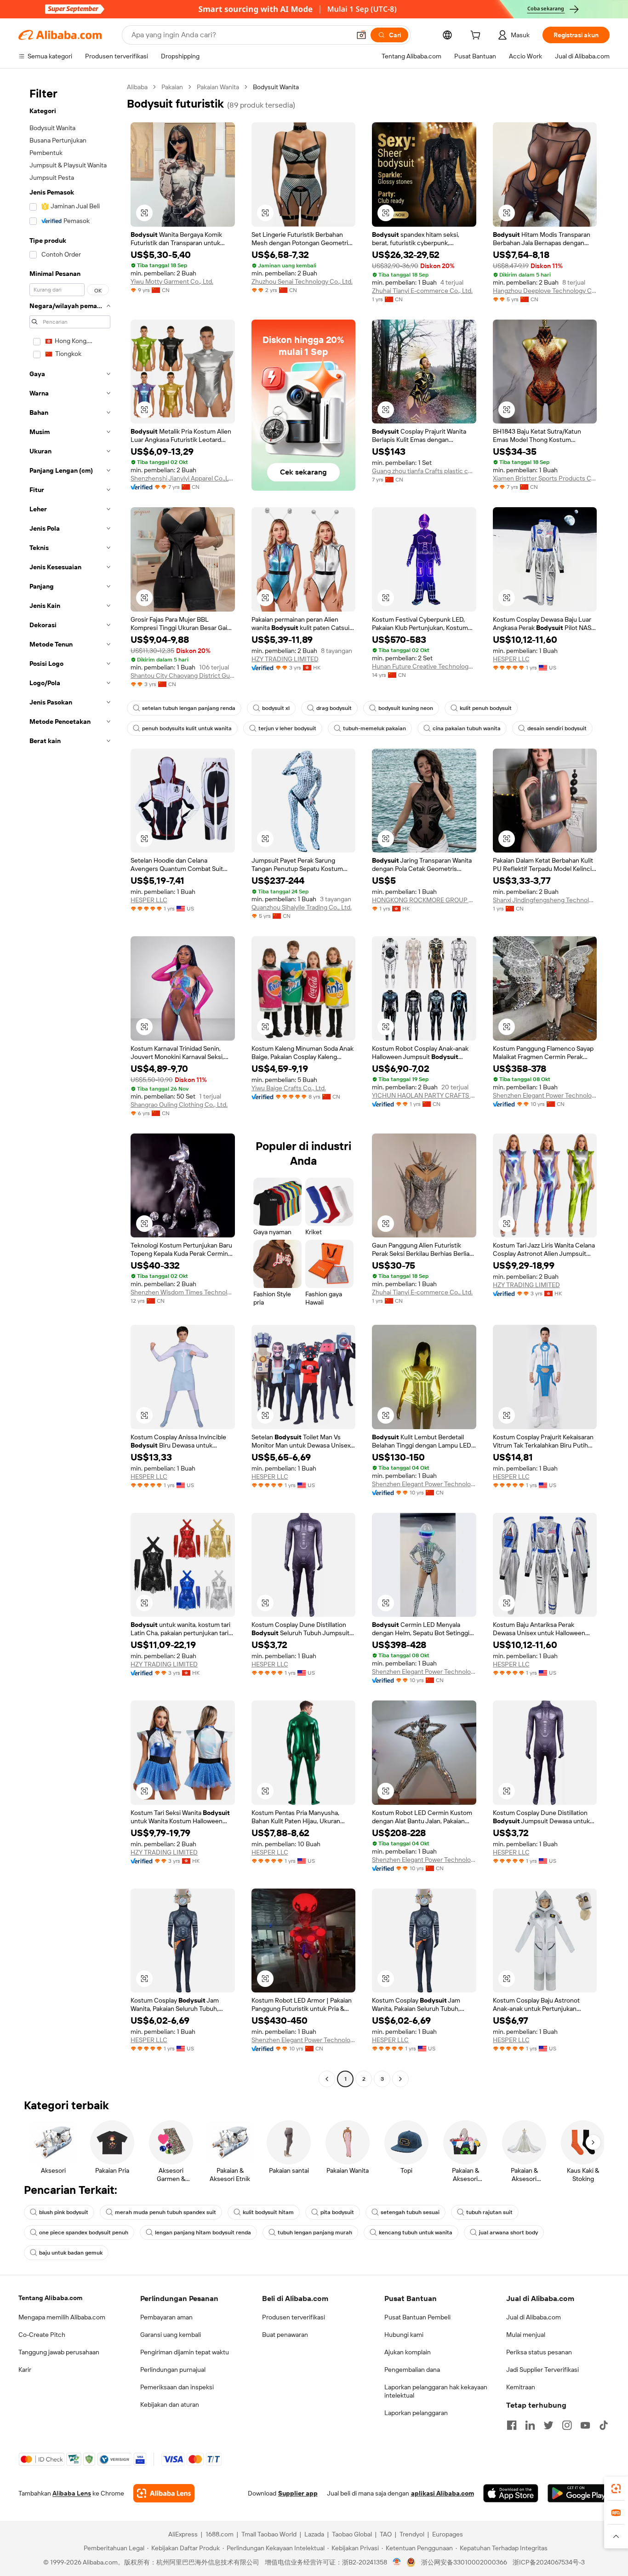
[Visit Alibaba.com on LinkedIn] (530, 2425)
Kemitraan (521, 2387)
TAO (386, 2534)
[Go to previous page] (327, 2079)
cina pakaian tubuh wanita (467, 728)
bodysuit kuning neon (406, 708)
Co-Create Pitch (42, 2335)
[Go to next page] (400, 2079)
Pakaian (172, 87)
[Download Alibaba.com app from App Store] (511, 2493)
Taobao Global (352, 2534)
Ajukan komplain (408, 2352)
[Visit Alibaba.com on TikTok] (604, 2425)
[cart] (477, 36)
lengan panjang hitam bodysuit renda (203, 2233)
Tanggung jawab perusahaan (59, 2352)
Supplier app (298, 2493)
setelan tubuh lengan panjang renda (189, 708)
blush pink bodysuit (64, 2212)
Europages (448, 2534)
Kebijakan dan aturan (170, 2404)
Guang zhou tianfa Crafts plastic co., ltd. (424, 471)
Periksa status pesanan (539, 2352)
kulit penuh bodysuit (486, 708)
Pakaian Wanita (218, 87)
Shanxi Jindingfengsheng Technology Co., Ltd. (545, 900)
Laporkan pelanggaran (416, 2413)
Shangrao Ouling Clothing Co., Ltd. (179, 1105)
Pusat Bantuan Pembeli (417, 2317)
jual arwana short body (508, 2233)
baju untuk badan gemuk (71, 2253)
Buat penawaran (285, 2335)
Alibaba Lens (72, 2493)
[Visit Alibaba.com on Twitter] (548, 2425)
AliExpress (183, 2534)
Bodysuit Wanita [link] (276, 87)
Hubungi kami (404, 2335)
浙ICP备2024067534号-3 (549, 2562)
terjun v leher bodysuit (287, 728)
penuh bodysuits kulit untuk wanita (187, 728)
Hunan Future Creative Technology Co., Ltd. (424, 666)
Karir (25, 2370)
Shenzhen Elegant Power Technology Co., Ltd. (545, 1095)
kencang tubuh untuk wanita (416, 2233)
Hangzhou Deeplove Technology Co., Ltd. (545, 291)
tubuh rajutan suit (489, 2212)
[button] (361, 35)
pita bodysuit (337, 2212)
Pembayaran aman (166, 2317)
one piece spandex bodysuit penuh (84, 2233)
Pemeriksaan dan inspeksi (177, 2387)
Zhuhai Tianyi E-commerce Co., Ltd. (422, 291)
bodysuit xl (276, 708)
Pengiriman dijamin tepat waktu (185, 2352)
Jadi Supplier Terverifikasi (542, 2370)
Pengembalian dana (412, 2370)
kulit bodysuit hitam (268, 2212)
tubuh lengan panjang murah (315, 2233)
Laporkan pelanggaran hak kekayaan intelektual (436, 2391)
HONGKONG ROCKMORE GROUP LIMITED (424, 900)
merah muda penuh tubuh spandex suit (166, 2212)
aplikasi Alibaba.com (442, 2493)
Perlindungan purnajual (173, 2370)
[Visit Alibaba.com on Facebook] (512, 2425)
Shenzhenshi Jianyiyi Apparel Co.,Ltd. (183, 478)
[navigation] (70, 1084)
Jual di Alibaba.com (534, 2317)
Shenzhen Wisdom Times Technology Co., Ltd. (183, 1292)
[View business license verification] (397, 2562)
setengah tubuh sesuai (410, 2212)
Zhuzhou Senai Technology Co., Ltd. (302, 281)
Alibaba (137, 87)
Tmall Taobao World (269, 2534)
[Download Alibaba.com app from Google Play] (579, 2493)
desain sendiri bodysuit (557, 728)
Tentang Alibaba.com (50, 2298)
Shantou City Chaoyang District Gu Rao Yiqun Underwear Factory (183, 675)
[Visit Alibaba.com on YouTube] (585, 2425)
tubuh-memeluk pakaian (374, 728)
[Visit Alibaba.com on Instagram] (567, 2425)
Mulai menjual (526, 2335)
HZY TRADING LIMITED (285, 659)
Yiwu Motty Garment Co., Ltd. (172, 281)
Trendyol (412, 2534)
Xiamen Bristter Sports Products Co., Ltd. (545, 478)
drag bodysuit (334, 708)
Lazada (314, 2534)
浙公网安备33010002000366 (464, 2562)
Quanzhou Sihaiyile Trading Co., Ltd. (302, 907)
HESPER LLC (511, 659)
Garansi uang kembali (171, 2335)
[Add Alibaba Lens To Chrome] (164, 2493)
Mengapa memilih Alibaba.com (62, 2317)
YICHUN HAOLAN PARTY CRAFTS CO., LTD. (424, 1095)
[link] (616, 2489)
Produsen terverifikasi (294, 2317)
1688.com (220, 2534)
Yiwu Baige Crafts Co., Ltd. (289, 1088)
